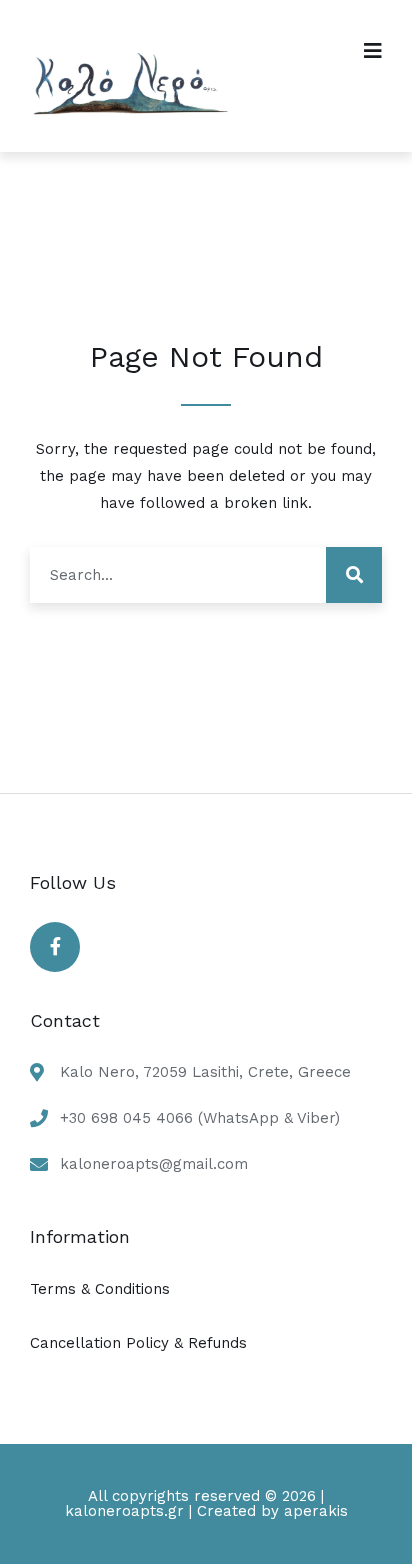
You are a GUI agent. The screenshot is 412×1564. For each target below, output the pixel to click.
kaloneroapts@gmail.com (154, 1164)
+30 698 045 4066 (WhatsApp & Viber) (200, 1118)
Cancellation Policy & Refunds (138, 1343)
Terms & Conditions (100, 1289)
